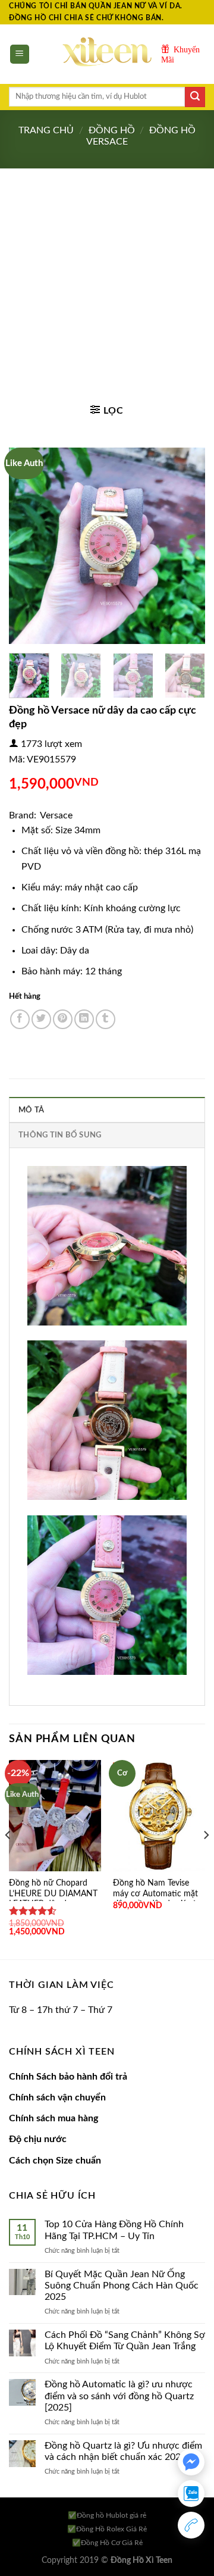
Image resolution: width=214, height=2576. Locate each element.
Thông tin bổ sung (60, 1135)
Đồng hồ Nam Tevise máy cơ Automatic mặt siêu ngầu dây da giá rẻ (155, 1894)
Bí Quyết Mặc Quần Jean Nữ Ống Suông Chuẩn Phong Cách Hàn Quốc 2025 (122, 2286)
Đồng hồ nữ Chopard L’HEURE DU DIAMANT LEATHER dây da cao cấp (53, 1899)
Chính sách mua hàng (53, 2118)
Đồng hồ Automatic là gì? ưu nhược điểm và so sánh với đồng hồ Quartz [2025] (119, 2396)
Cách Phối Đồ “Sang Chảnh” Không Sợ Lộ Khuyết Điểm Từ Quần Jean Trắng (125, 2341)
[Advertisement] (107, 282)
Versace (56, 815)
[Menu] (20, 54)
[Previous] (28, 546)
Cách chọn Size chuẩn (55, 2161)
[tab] (107, 1109)
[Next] (186, 546)
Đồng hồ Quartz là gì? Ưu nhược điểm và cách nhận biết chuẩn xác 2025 (123, 2451)
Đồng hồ (112, 130)
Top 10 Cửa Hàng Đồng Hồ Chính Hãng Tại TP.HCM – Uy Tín (114, 2230)
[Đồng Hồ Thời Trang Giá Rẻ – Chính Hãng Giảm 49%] (107, 54)
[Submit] (195, 97)
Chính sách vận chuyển (57, 2097)
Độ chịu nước (38, 2139)
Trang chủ (46, 130)
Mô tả (31, 1110)
